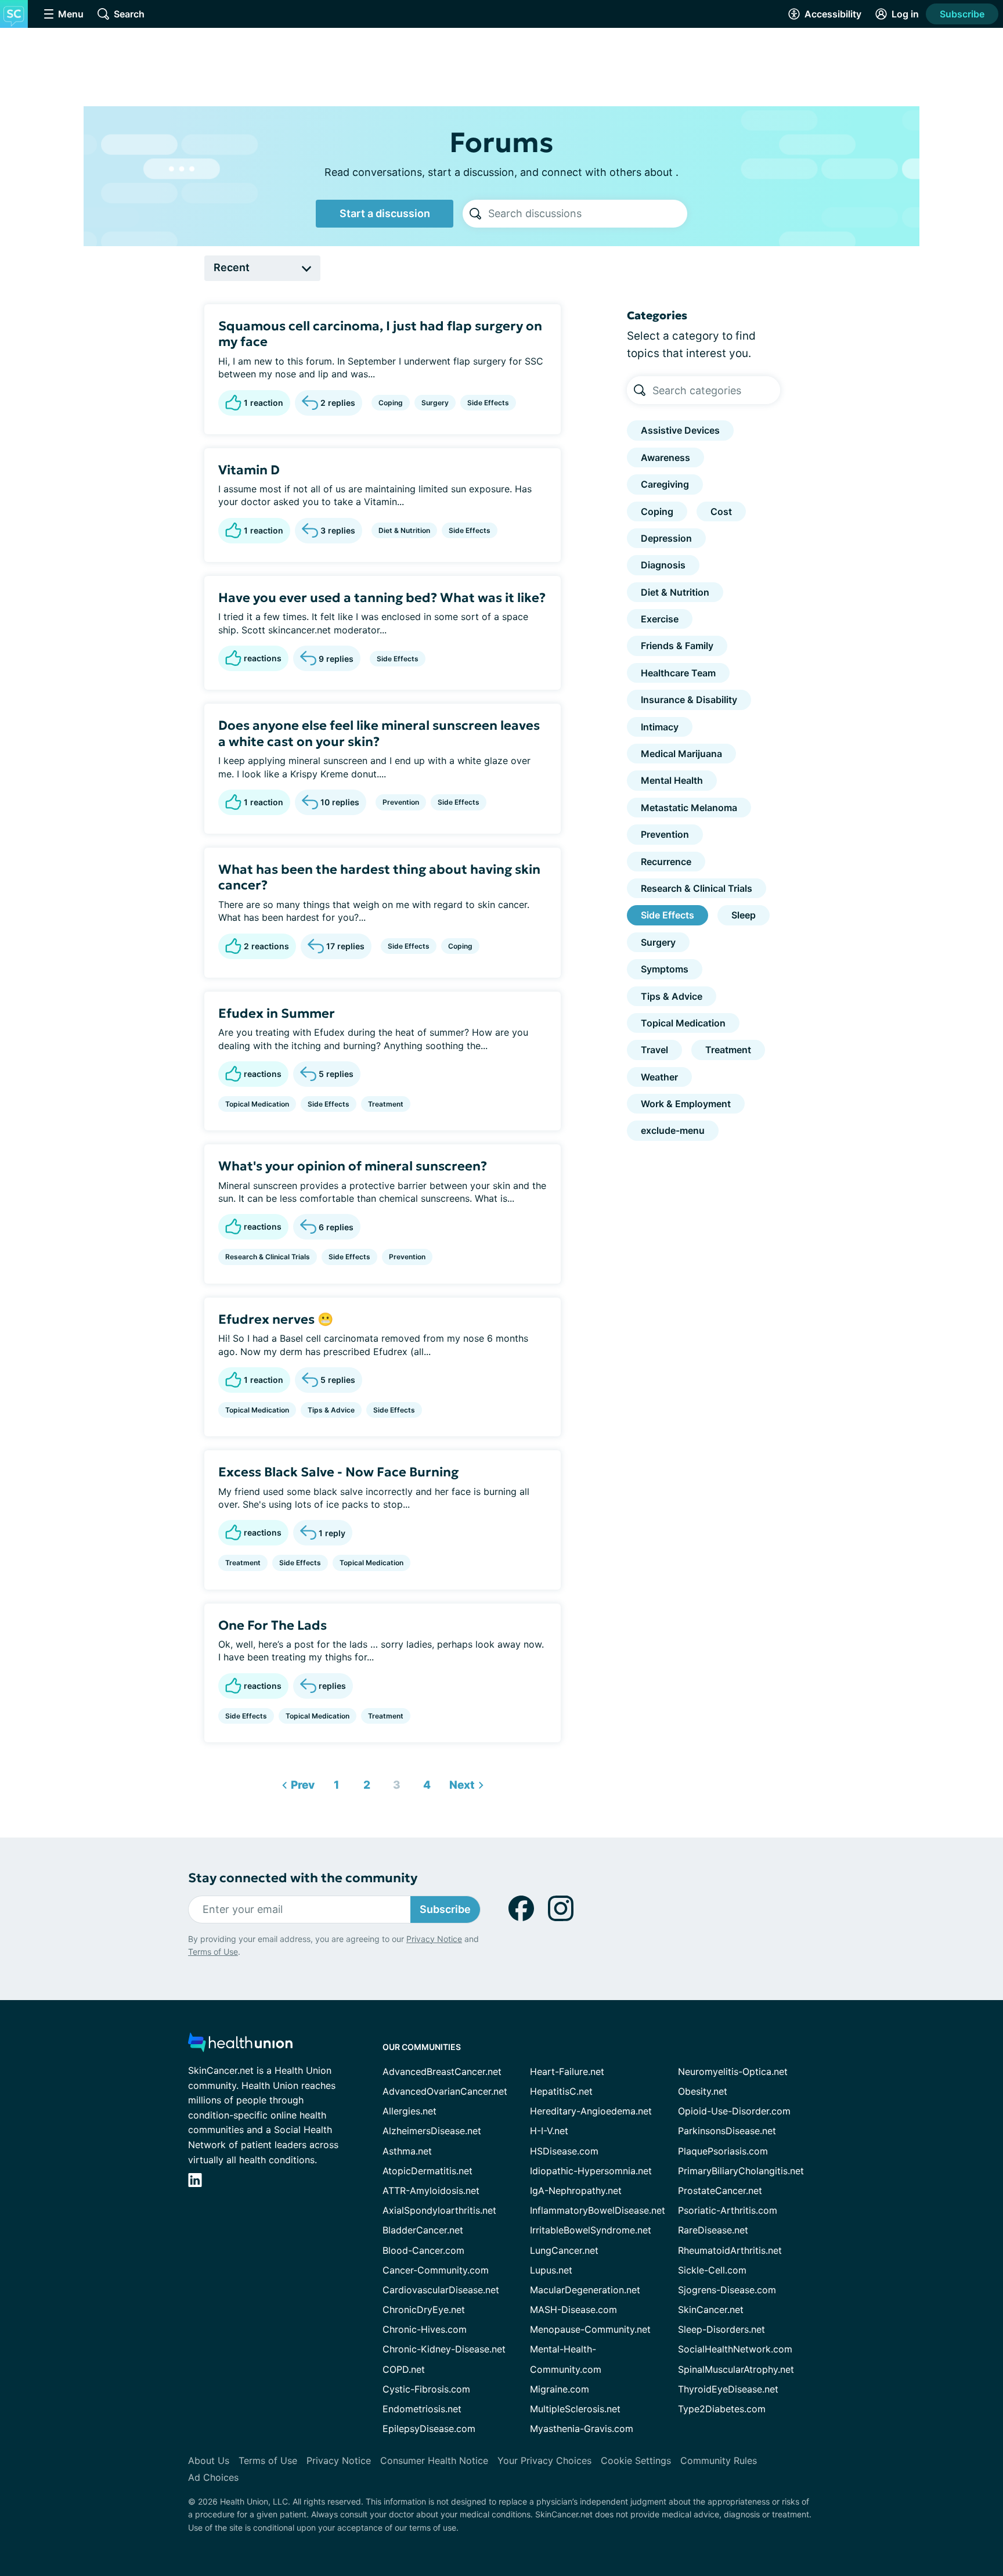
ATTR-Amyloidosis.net (431, 2190)
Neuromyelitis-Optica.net (733, 2071)
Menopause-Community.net (590, 2329)
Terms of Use (213, 1952)
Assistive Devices (680, 430)
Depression (666, 538)
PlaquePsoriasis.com (723, 2151)
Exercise (660, 619)
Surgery (435, 403)
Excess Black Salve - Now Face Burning (338, 1472)
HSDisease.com (564, 2151)
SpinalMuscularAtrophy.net (736, 2369)
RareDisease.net (713, 2230)
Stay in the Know (694, 2432)
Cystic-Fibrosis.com (426, 2389)
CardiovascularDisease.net (441, 2290)
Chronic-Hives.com (425, 2329)
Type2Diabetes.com (722, 2409)
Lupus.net (551, 2270)
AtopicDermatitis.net (427, 2171)
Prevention (401, 802)
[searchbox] (588, 214)
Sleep (744, 915)
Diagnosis (663, 565)
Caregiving (665, 484)
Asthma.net (407, 2151)
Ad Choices (213, 2477)
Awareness (665, 457)
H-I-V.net (549, 2131)
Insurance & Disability (689, 700)
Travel (654, 1050)
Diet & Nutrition (404, 530)
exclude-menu (673, 1130)
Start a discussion (385, 213)
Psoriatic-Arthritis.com (728, 2210)
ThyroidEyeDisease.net (728, 2389)
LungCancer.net (564, 2250)
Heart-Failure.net (567, 2071)
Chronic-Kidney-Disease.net (444, 2349)
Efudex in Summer (277, 1013)
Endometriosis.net (422, 2409)
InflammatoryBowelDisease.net (598, 2210)
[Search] (475, 214)
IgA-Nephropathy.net (576, 2190)
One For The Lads (273, 1625)
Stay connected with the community (303, 1878)
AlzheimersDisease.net (432, 2131)
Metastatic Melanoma (689, 808)
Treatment (386, 1104)
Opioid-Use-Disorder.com (734, 2111)
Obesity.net (703, 2091)
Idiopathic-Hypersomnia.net (591, 2171)
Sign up (936, 2486)
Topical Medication (257, 1104)
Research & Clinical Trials (268, 1257)
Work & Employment (686, 1104)
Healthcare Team (678, 673)
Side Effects (488, 403)
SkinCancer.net (711, 2310)
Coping (391, 403)
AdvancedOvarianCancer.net (445, 2091)
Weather (659, 1077)
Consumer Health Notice (434, 2460)
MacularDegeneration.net (585, 2290)
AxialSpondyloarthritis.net (439, 2210)
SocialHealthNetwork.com (735, 2349)
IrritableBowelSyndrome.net (591, 2230)
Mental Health (672, 780)
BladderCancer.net (423, 2230)
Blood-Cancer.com (423, 2250)
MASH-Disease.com (573, 2310)
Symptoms (665, 969)
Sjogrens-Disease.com (727, 2290)
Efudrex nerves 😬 (276, 1319)
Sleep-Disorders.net (721, 2329)
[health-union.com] (240, 2046)
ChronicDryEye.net (424, 2310)
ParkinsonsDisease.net (727, 2131)
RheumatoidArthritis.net (730, 2250)
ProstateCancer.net (720, 2190)
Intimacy (660, 727)
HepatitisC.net (561, 2091)
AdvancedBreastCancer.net (442, 2071)
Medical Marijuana (681, 754)
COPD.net (404, 2369)
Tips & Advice (331, 1410)
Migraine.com (560, 2389)
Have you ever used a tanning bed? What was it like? (382, 598)
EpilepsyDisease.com (429, 2429)
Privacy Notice (887, 2518)
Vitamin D (249, 470)
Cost (721, 511)
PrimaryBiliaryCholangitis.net (741, 2171)
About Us (209, 2460)
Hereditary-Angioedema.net (591, 2111)
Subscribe (962, 14)
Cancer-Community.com (436, 2270)
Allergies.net (410, 2111)
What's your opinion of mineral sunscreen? (353, 1166)
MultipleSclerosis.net (575, 2409)
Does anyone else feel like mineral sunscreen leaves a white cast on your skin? (379, 734)
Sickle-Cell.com (712, 2270)
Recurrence (666, 862)
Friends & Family (677, 646)
